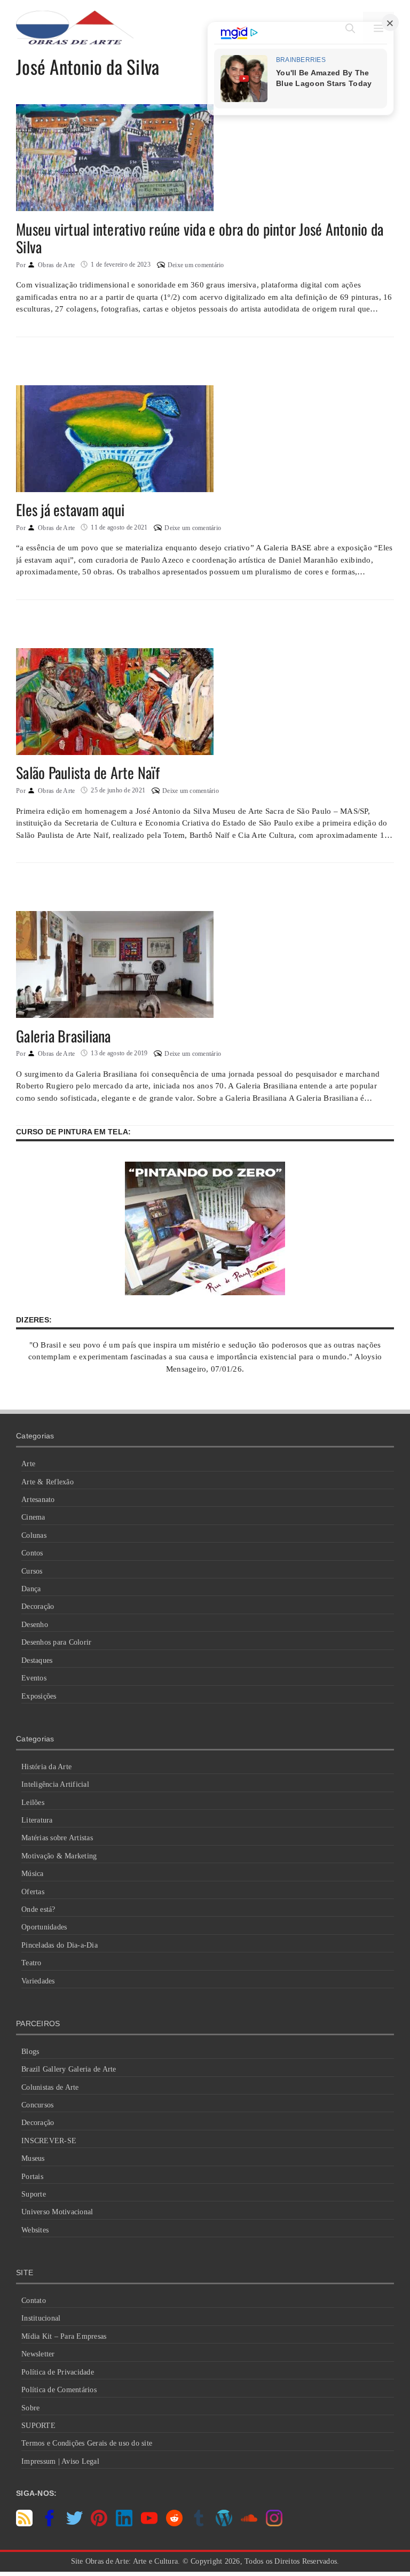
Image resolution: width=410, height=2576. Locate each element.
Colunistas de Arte (50, 2087)
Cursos (32, 1571)
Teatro (31, 1963)
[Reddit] (174, 2524)
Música (33, 1874)
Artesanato (38, 1500)
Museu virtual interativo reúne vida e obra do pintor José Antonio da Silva (200, 238)
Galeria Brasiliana (64, 1036)
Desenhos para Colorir (56, 1642)
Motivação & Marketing (59, 1856)
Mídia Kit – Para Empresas (64, 2336)
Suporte (34, 2194)
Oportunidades (44, 1927)
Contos (32, 1553)
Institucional (41, 2318)
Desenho (35, 1625)
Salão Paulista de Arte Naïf (88, 772)
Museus (33, 2158)
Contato (34, 2301)
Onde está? (38, 1909)
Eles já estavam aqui (70, 509)
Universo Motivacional (57, 2212)
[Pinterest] (99, 2524)
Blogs (30, 2052)
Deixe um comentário (196, 265)
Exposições (39, 1696)
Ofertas (33, 1892)
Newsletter (38, 2354)
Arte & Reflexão (48, 1482)
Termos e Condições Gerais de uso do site (87, 2443)
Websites (35, 2230)
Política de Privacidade (58, 2372)
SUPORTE (38, 2426)
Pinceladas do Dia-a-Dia (60, 1945)
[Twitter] (74, 2524)
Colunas (34, 1535)
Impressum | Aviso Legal (60, 2461)
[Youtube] (149, 2524)
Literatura (37, 1820)
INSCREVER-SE (49, 2141)
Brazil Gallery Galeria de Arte (69, 2069)
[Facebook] (49, 2524)
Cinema (33, 1517)
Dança (31, 1589)
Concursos (37, 2105)
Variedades (38, 1981)
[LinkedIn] (124, 2524)
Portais (32, 2177)
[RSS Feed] (24, 2524)
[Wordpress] (224, 2524)
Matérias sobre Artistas (57, 1838)
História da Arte (46, 1767)
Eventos (34, 1678)
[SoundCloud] (249, 2524)
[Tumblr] (199, 2524)
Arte (28, 1464)
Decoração (38, 1606)
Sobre (30, 2408)
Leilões (33, 1803)
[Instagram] (274, 2524)
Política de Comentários (59, 2390)
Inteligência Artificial (55, 1784)
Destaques (37, 1660)
